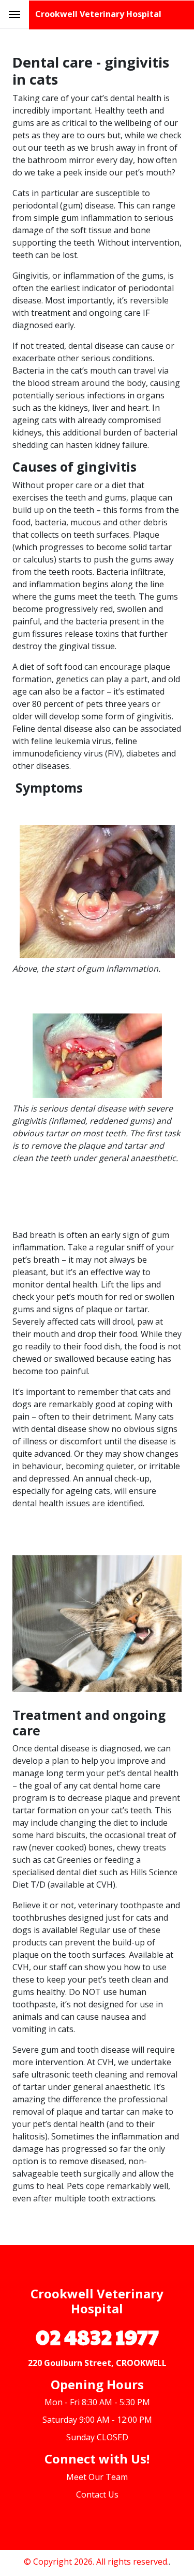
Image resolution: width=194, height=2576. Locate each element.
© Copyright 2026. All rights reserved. (96, 2562)
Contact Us (97, 2494)
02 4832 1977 (97, 2336)
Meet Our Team (97, 2477)
